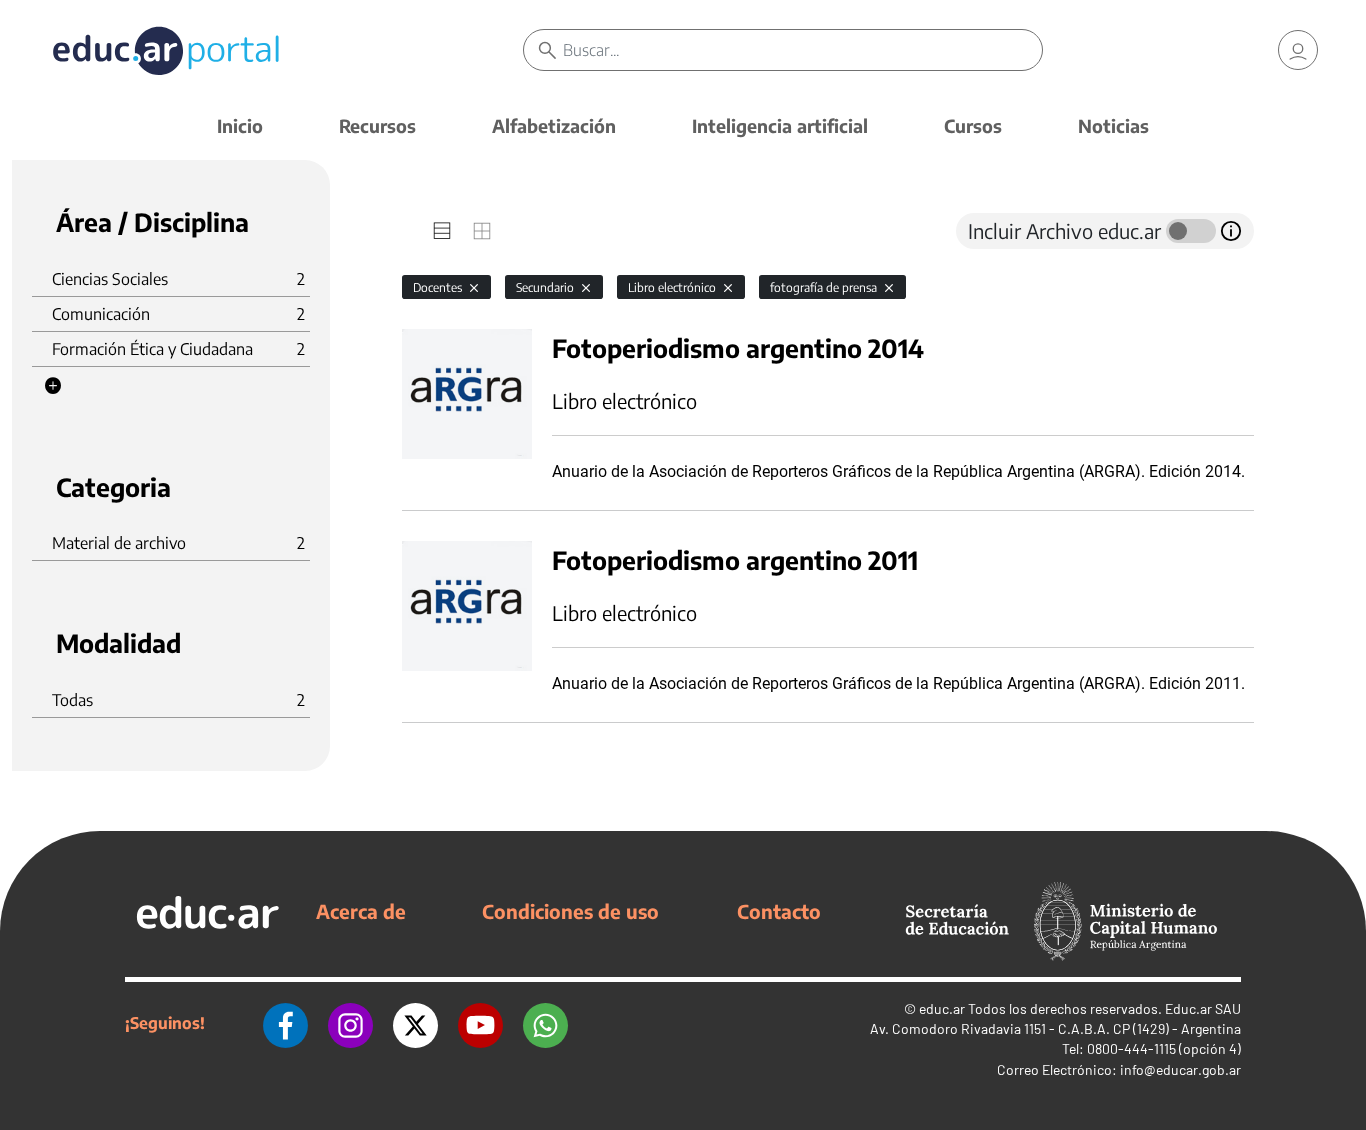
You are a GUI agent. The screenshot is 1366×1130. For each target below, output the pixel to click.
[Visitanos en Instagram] (350, 1023)
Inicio (240, 125)
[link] (1298, 50)
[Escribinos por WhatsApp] (545, 1023)
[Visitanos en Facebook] (285, 1023)
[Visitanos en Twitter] (415, 1023)
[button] (53, 386)
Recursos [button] (377, 125)
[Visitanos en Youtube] (480, 1023)
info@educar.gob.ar (1180, 1069)
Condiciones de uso (570, 911)
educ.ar (942, 1008)
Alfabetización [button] (554, 125)
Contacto (779, 911)
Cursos (973, 125)
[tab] (442, 231)
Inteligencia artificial (780, 125)
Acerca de (361, 911)
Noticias (1113, 125)
